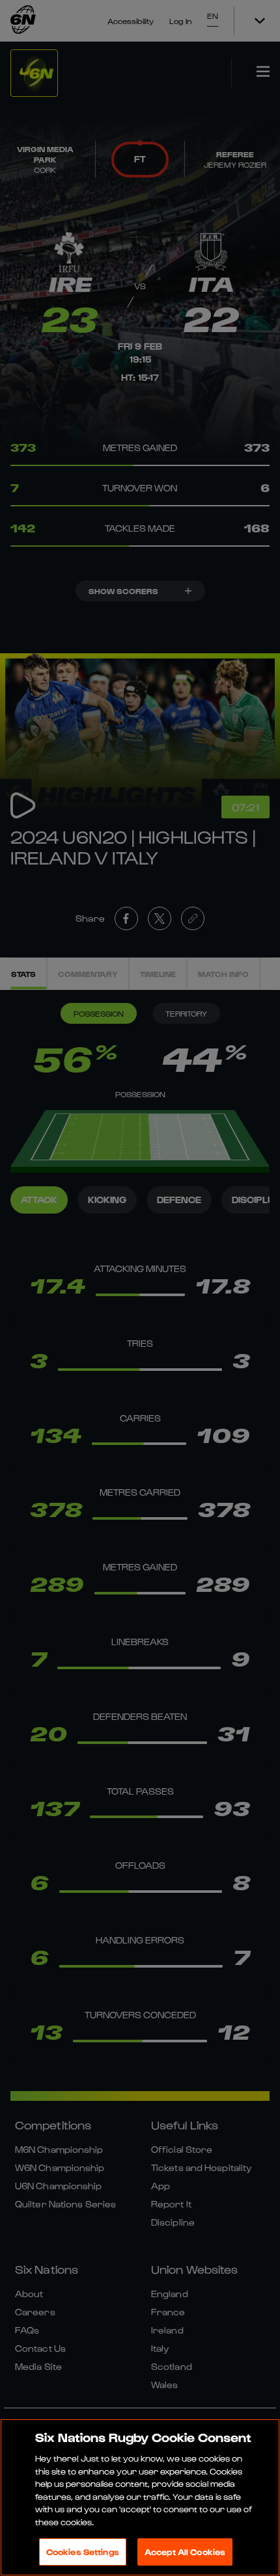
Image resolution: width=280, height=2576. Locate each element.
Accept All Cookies (185, 2552)
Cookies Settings (83, 2552)
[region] (140, 2497)
